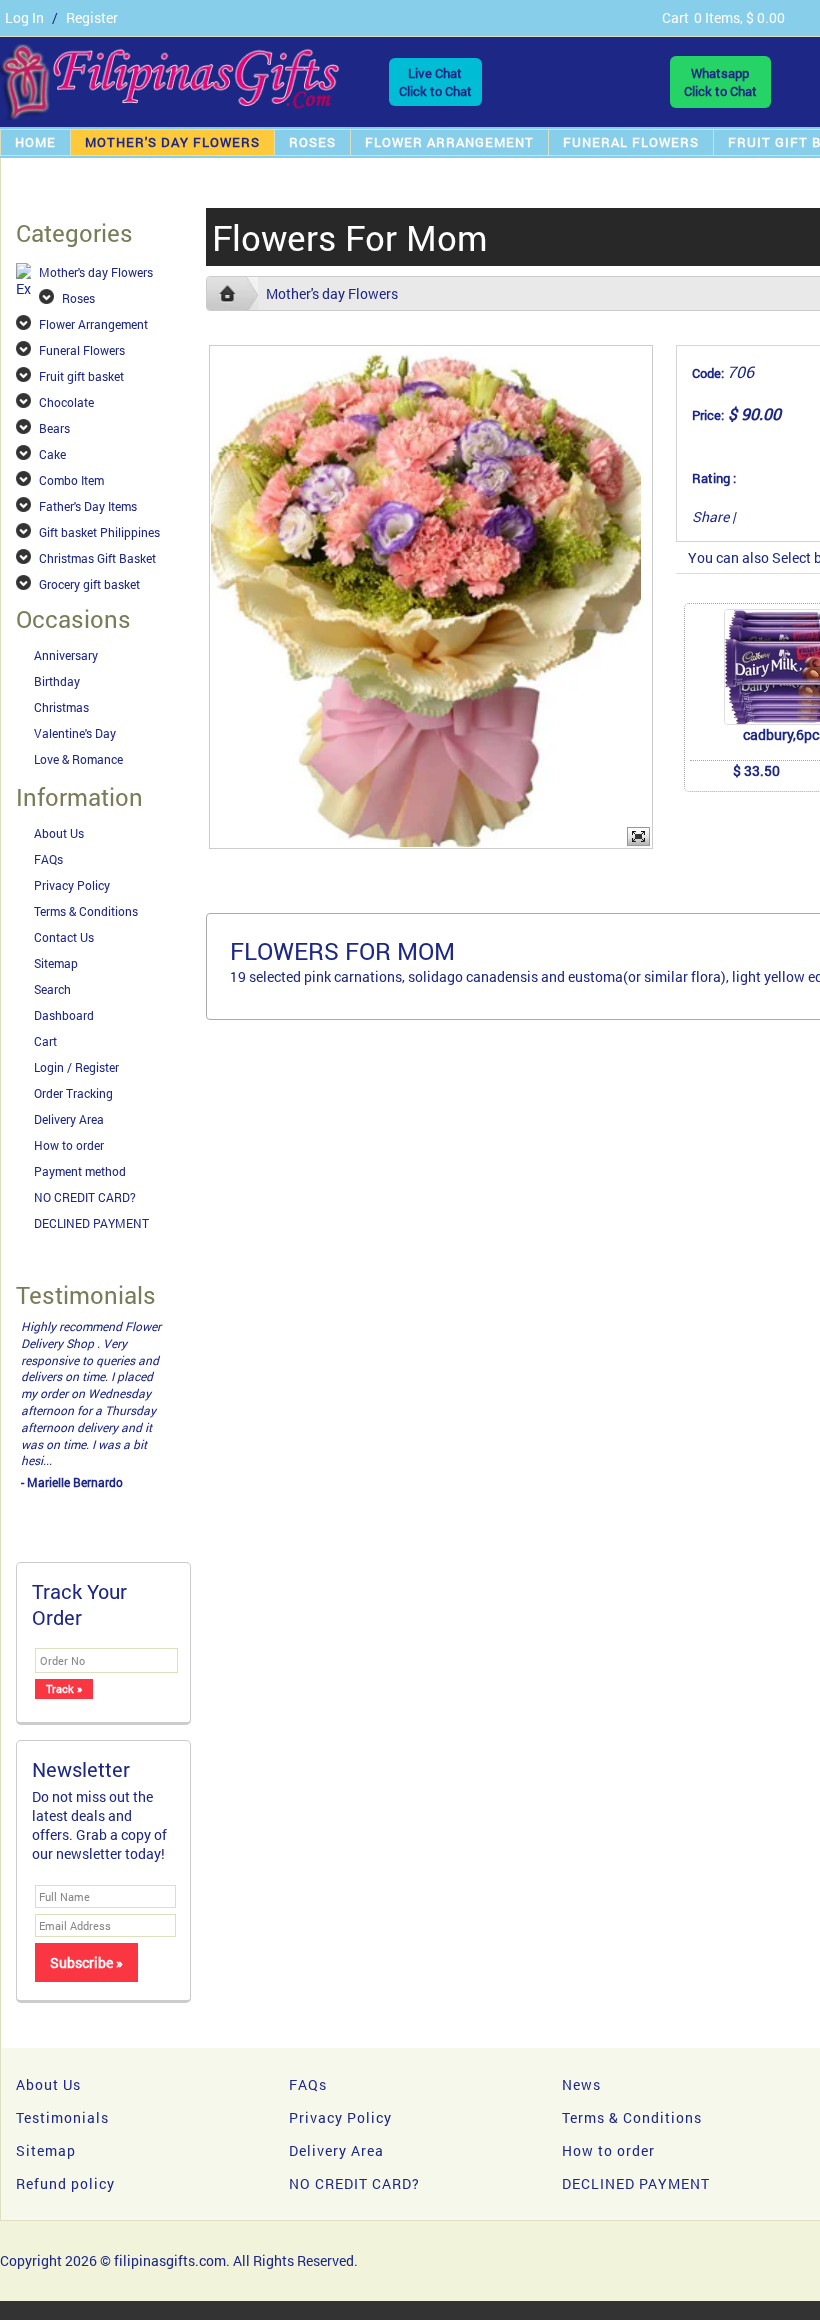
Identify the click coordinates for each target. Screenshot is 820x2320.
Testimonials (62, 2117)
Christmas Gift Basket (97, 558)
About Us (59, 833)
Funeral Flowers (631, 142)
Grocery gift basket (89, 584)
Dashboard (64, 1015)
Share (710, 516)
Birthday (57, 681)
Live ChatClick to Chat (435, 82)
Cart (45, 1041)
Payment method (80, 1171)
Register (92, 17)
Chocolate (66, 402)
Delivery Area (69, 1119)
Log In (24, 17)
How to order (69, 1145)
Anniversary (66, 655)
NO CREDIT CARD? (85, 1197)
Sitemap (56, 963)
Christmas (61, 707)
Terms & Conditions (86, 911)
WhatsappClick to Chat (720, 82)
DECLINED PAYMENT (91, 1223)
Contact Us (64, 937)
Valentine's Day (75, 733)
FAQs (48, 859)
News (581, 2084)
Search (52, 989)
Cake (52, 454)
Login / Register (76, 1067)
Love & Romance (78, 759)
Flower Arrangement (449, 142)
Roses (312, 142)
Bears (54, 428)
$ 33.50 (756, 770)
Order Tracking (73, 1093)
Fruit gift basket (81, 376)
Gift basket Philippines (99, 532)
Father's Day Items (88, 506)
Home (35, 142)
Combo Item (71, 480)
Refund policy (65, 2183)
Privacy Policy (72, 885)
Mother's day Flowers (172, 142)
